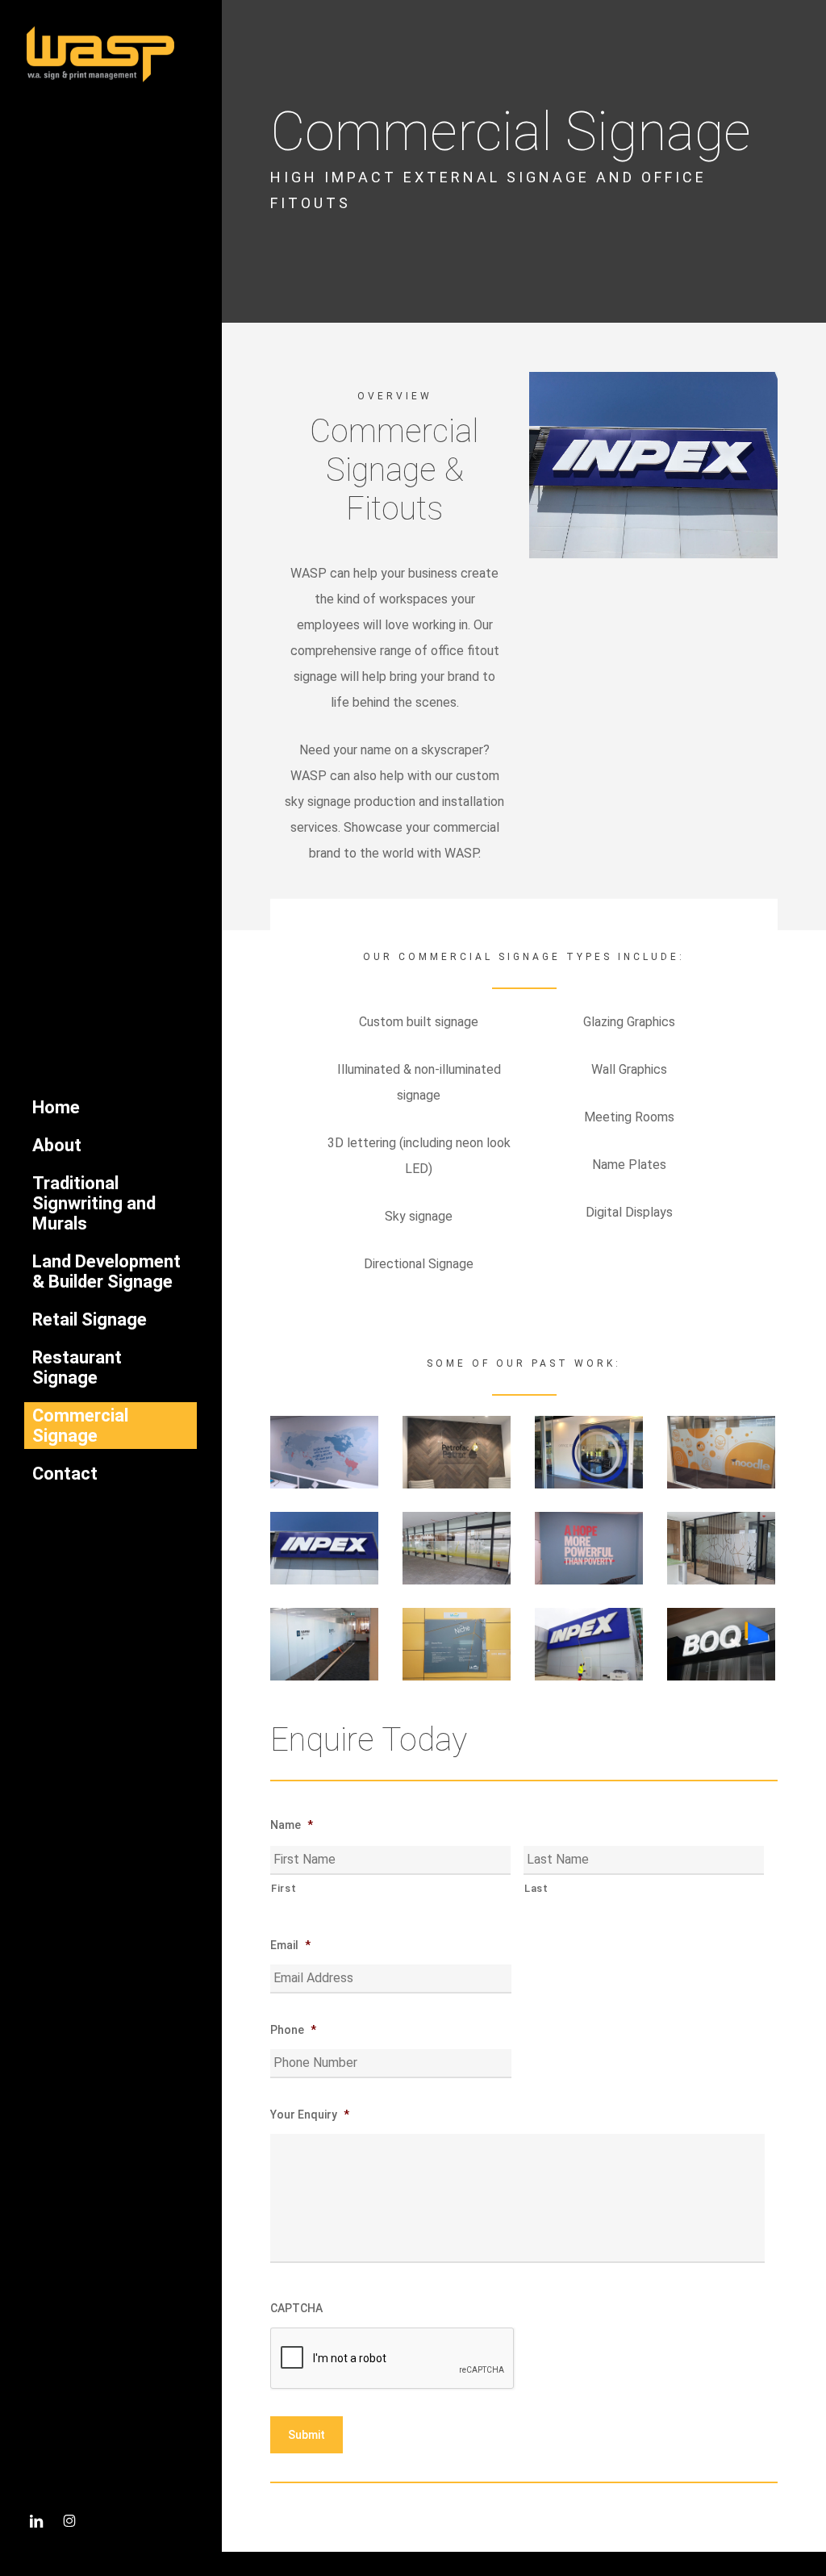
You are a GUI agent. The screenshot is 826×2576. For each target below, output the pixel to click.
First (284, 1888)
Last (536, 1888)
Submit (307, 2435)
